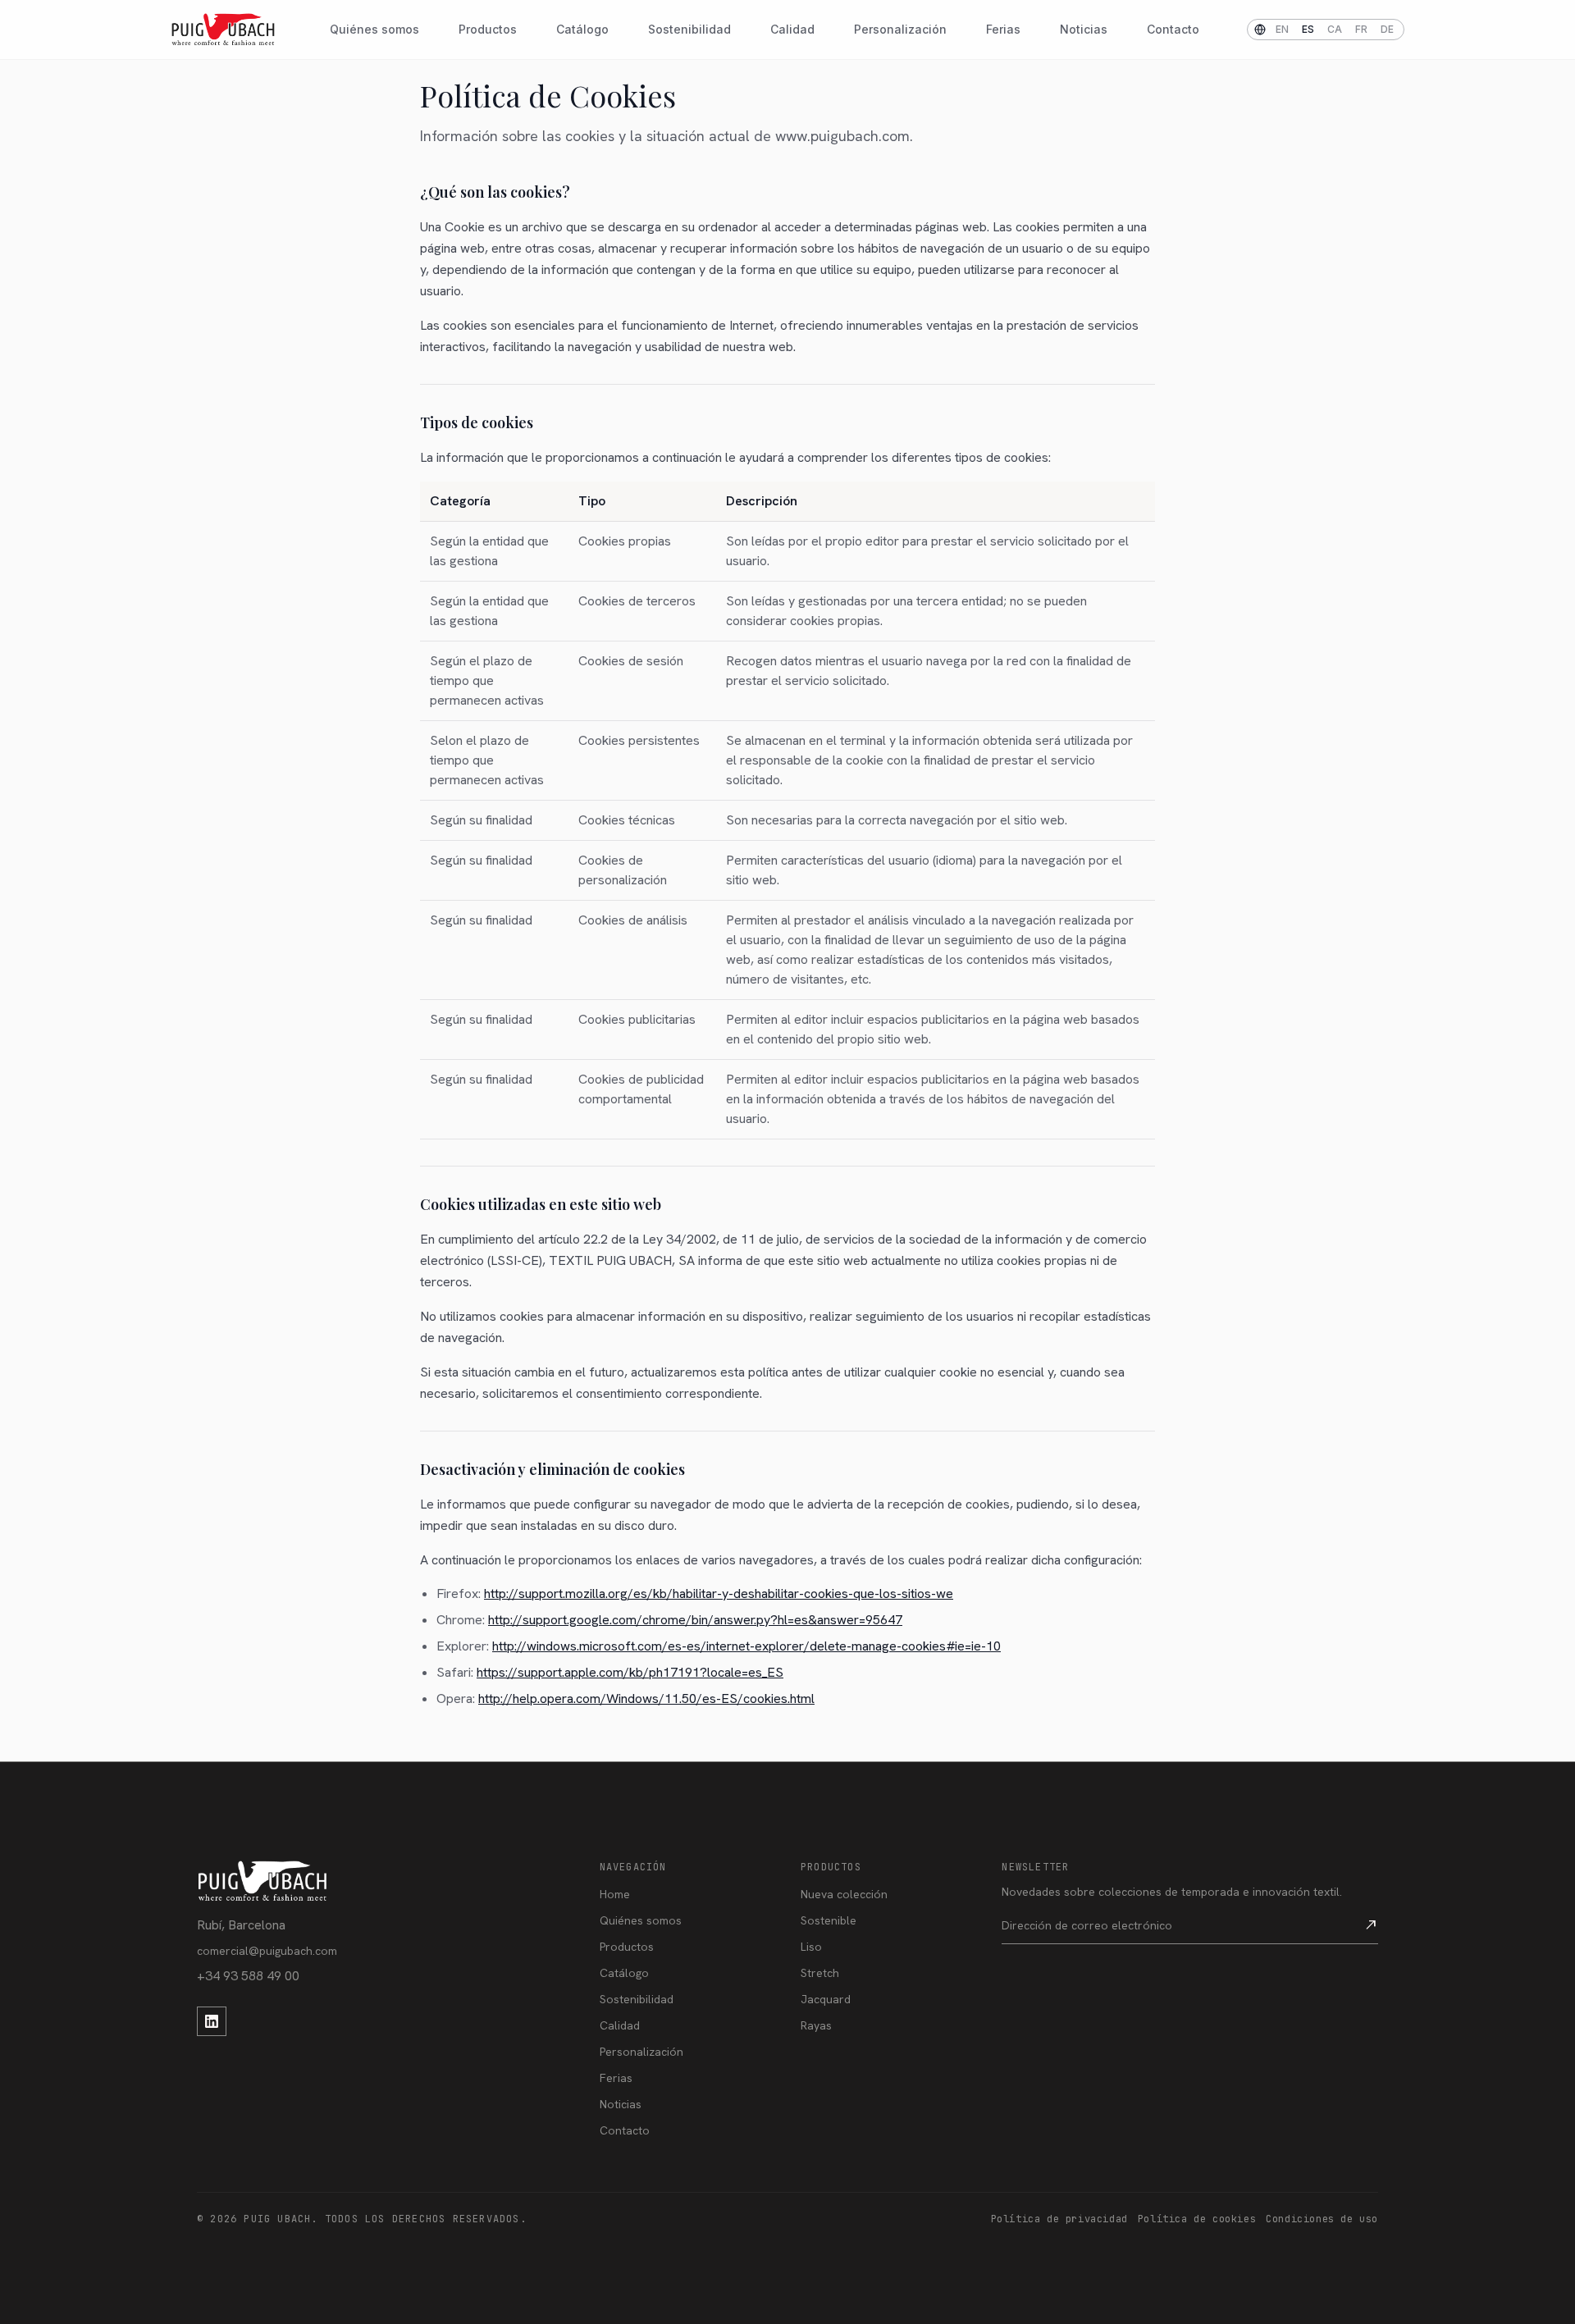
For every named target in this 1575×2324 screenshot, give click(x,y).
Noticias (1084, 29)
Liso (811, 1947)
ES (1308, 29)
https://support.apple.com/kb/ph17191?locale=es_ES (630, 1672)
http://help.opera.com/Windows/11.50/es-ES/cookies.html (646, 1698)
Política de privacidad (1059, 2219)
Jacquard (826, 1999)
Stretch (820, 1973)
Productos (488, 29)
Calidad (792, 29)
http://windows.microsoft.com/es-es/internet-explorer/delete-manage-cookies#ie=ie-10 (746, 1646)
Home (615, 1894)
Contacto (1173, 29)
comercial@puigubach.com (267, 1951)
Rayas (816, 2025)
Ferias (1003, 29)
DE (1387, 29)
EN (1282, 29)
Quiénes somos (374, 29)
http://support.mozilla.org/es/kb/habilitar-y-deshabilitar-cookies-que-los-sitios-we (719, 1593)
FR (1361, 29)
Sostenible (829, 1920)
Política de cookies (1197, 2219)
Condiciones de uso (1322, 2219)
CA (1335, 29)
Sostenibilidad (689, 29)
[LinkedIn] (212, 2021)
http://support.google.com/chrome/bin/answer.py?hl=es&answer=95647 (695, 1620)
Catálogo (582, 29)
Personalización (900, 29)
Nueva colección (844, 1894)
